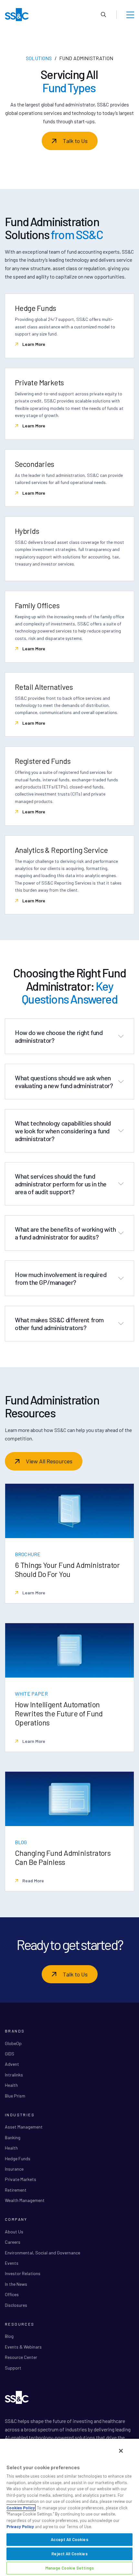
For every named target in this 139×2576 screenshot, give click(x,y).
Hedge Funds (18, 2158)
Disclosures (16, 2305)
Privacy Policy (20, 2526)
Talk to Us (75, 141)
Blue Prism (15, 2096)
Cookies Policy (21, 2508)
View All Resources (49, 1461)
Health (11, 2085)
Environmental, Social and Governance (43, 2253)
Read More (33, 1881)
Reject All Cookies (69, 2554)
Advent (12, 2064)
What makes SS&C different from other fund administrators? (59, 1324)
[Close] (121, 2451)
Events (12, 2263)
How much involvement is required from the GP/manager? (61, 1278)
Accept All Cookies (69, 2539)
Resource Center (21, 2357)
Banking (13, 2137)
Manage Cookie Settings (69, 2568)
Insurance (14, 2169)
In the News (16, 2284)
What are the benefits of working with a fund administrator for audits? (65, 1233)
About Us (14, 2232)
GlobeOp (13, 2043)
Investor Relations (23, 2273)
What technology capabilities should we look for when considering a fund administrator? (63, 1131)
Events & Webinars (23, 2347)
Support (13, 2368)
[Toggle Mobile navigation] (130, 15)
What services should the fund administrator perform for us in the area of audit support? (61, 1184)
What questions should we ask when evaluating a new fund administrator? (64, 1082)
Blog (9, 2336)
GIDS (10, 2054)
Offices (12, 2294)
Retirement (16, 2190)
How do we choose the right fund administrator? (59, 1036)
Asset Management (24, 2127)
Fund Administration (86, 58)
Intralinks (14, 2075)
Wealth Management (25, 2200)
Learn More (33, 344)
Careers (13, 2242)
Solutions (39, 58)
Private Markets (21, 2179)
